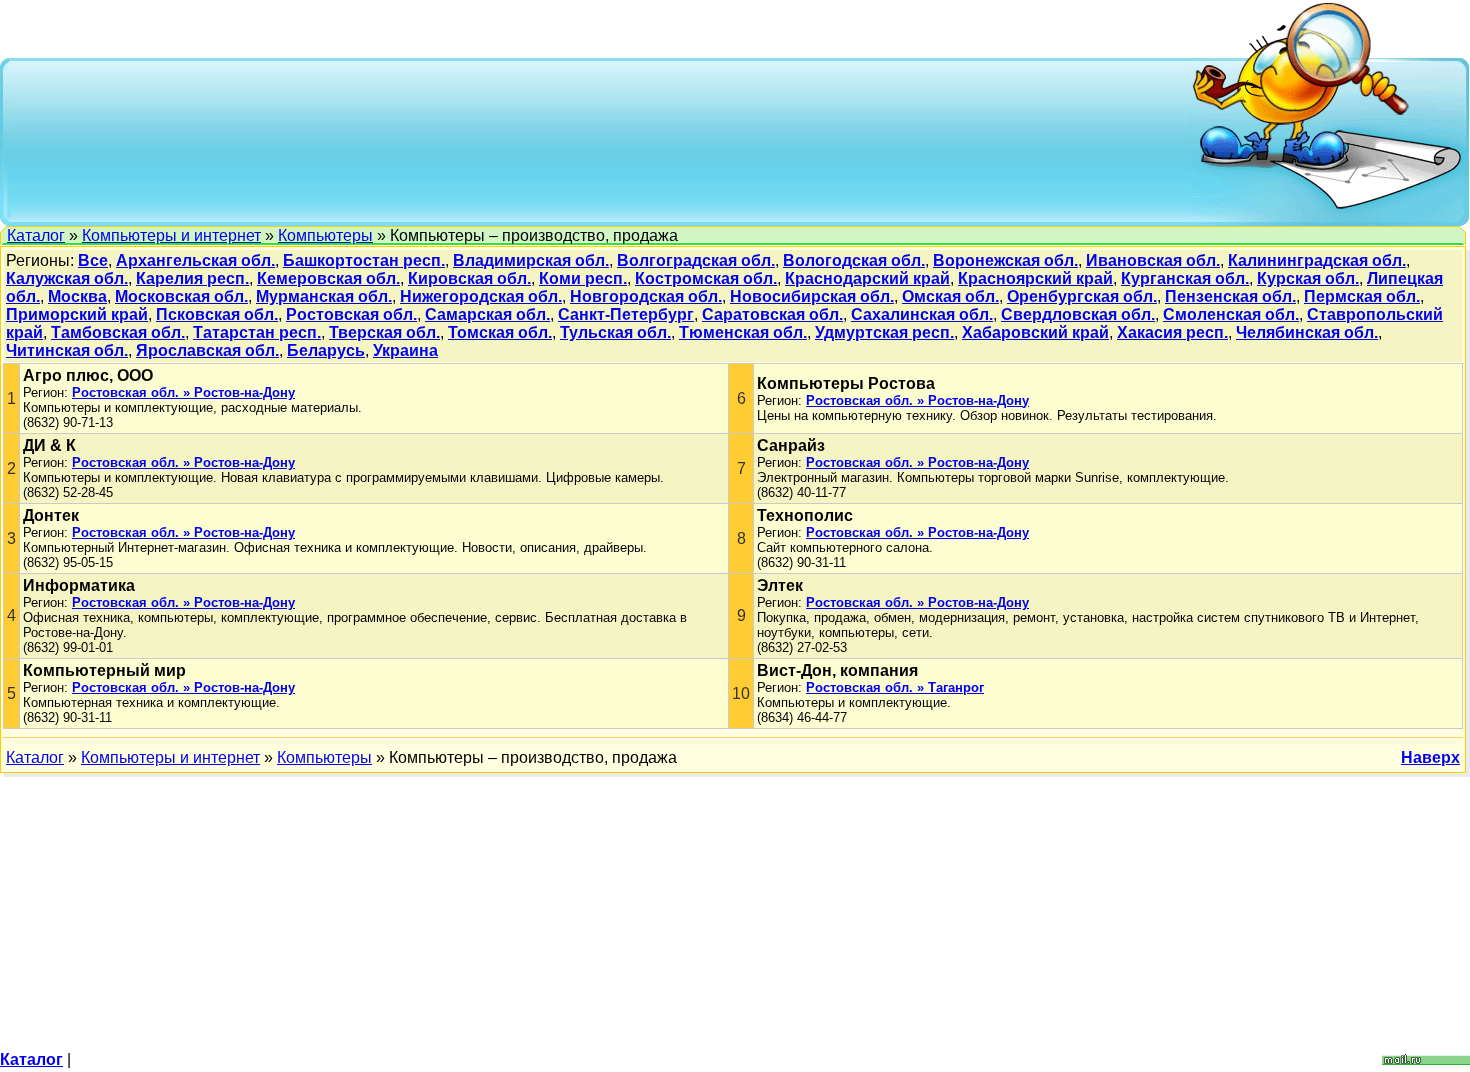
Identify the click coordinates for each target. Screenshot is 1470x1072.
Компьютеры (325, 235)
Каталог (36, 235)
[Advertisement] (601, 140)
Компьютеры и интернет (171, 235)
